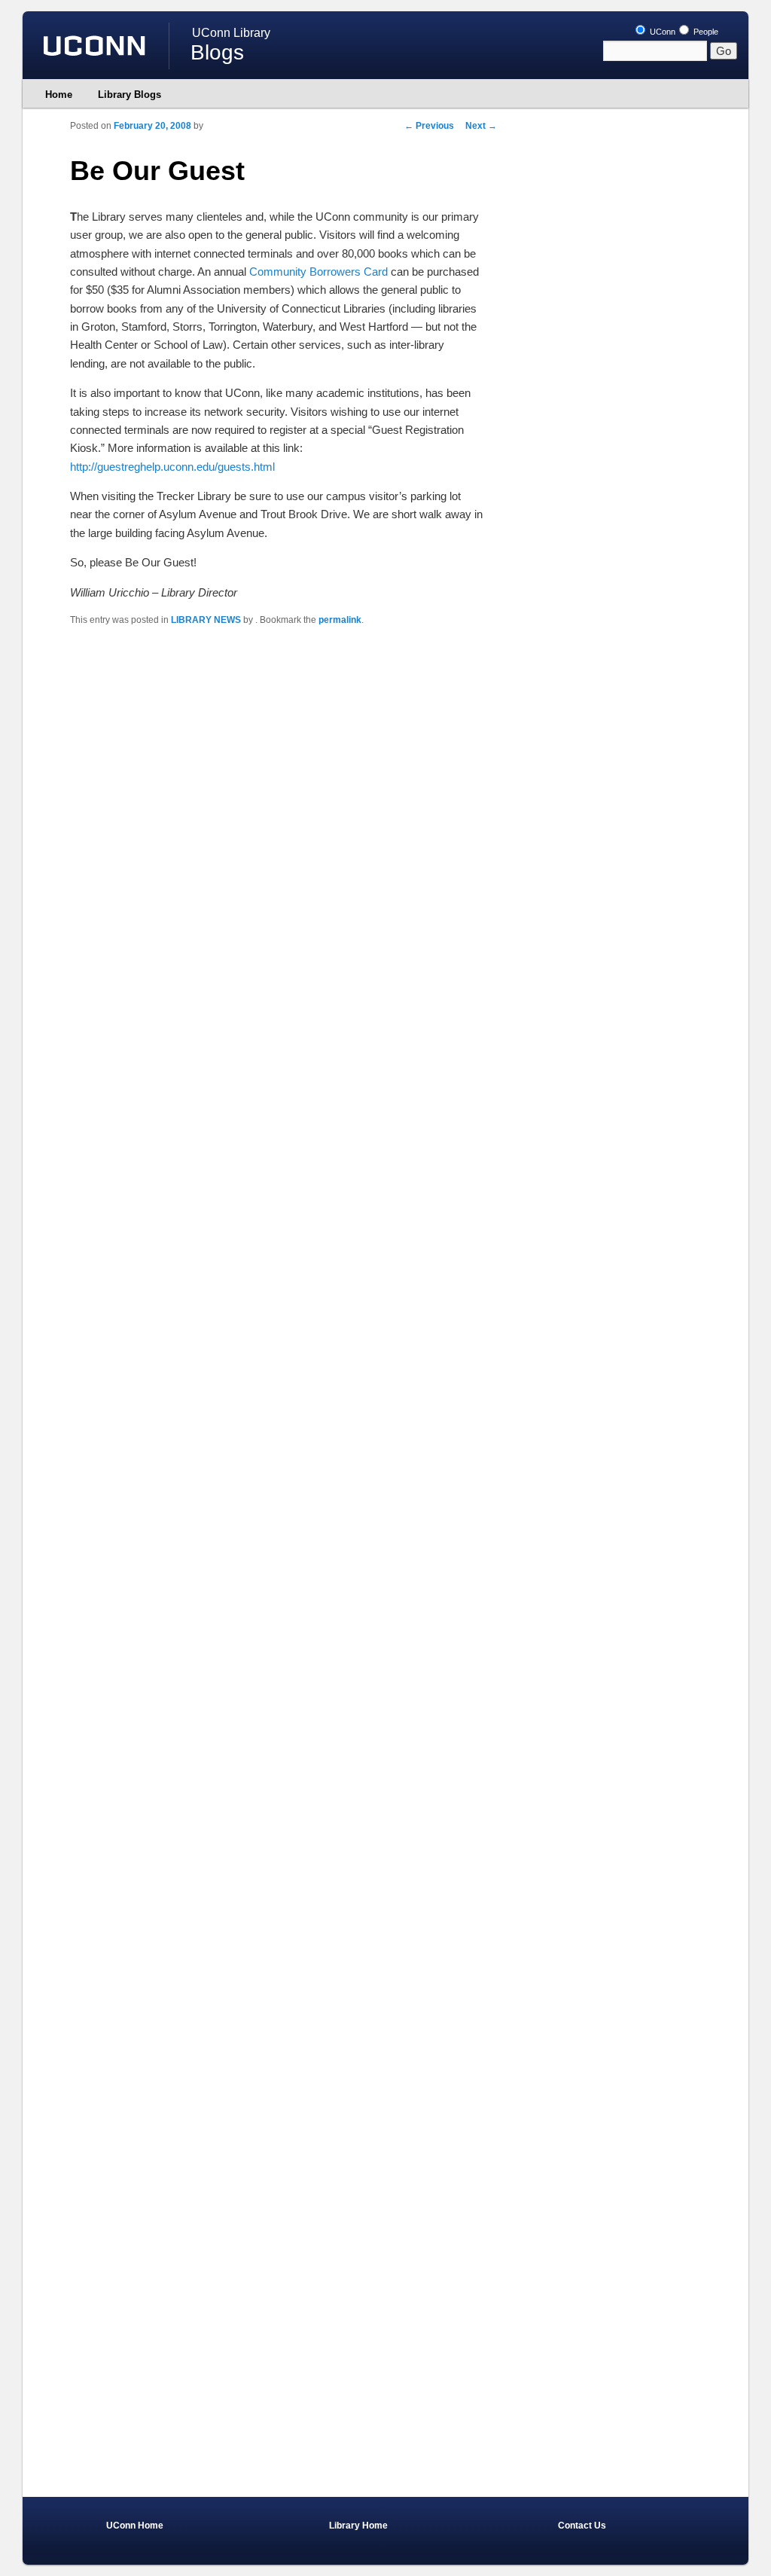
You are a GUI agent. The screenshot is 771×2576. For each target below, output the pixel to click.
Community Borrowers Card (318, 272)
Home (59, 95)
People (705, 32)
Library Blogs (130, 95)
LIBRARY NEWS (206, 620)
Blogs (217, 52)
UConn (661, 32)
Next (481, 126)
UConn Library (231, 33)
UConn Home (135, 2526)
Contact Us (582, 2526)
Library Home (358, 2526)
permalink (340, 620)
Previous (429, 126)
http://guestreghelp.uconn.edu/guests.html (172, 467)
